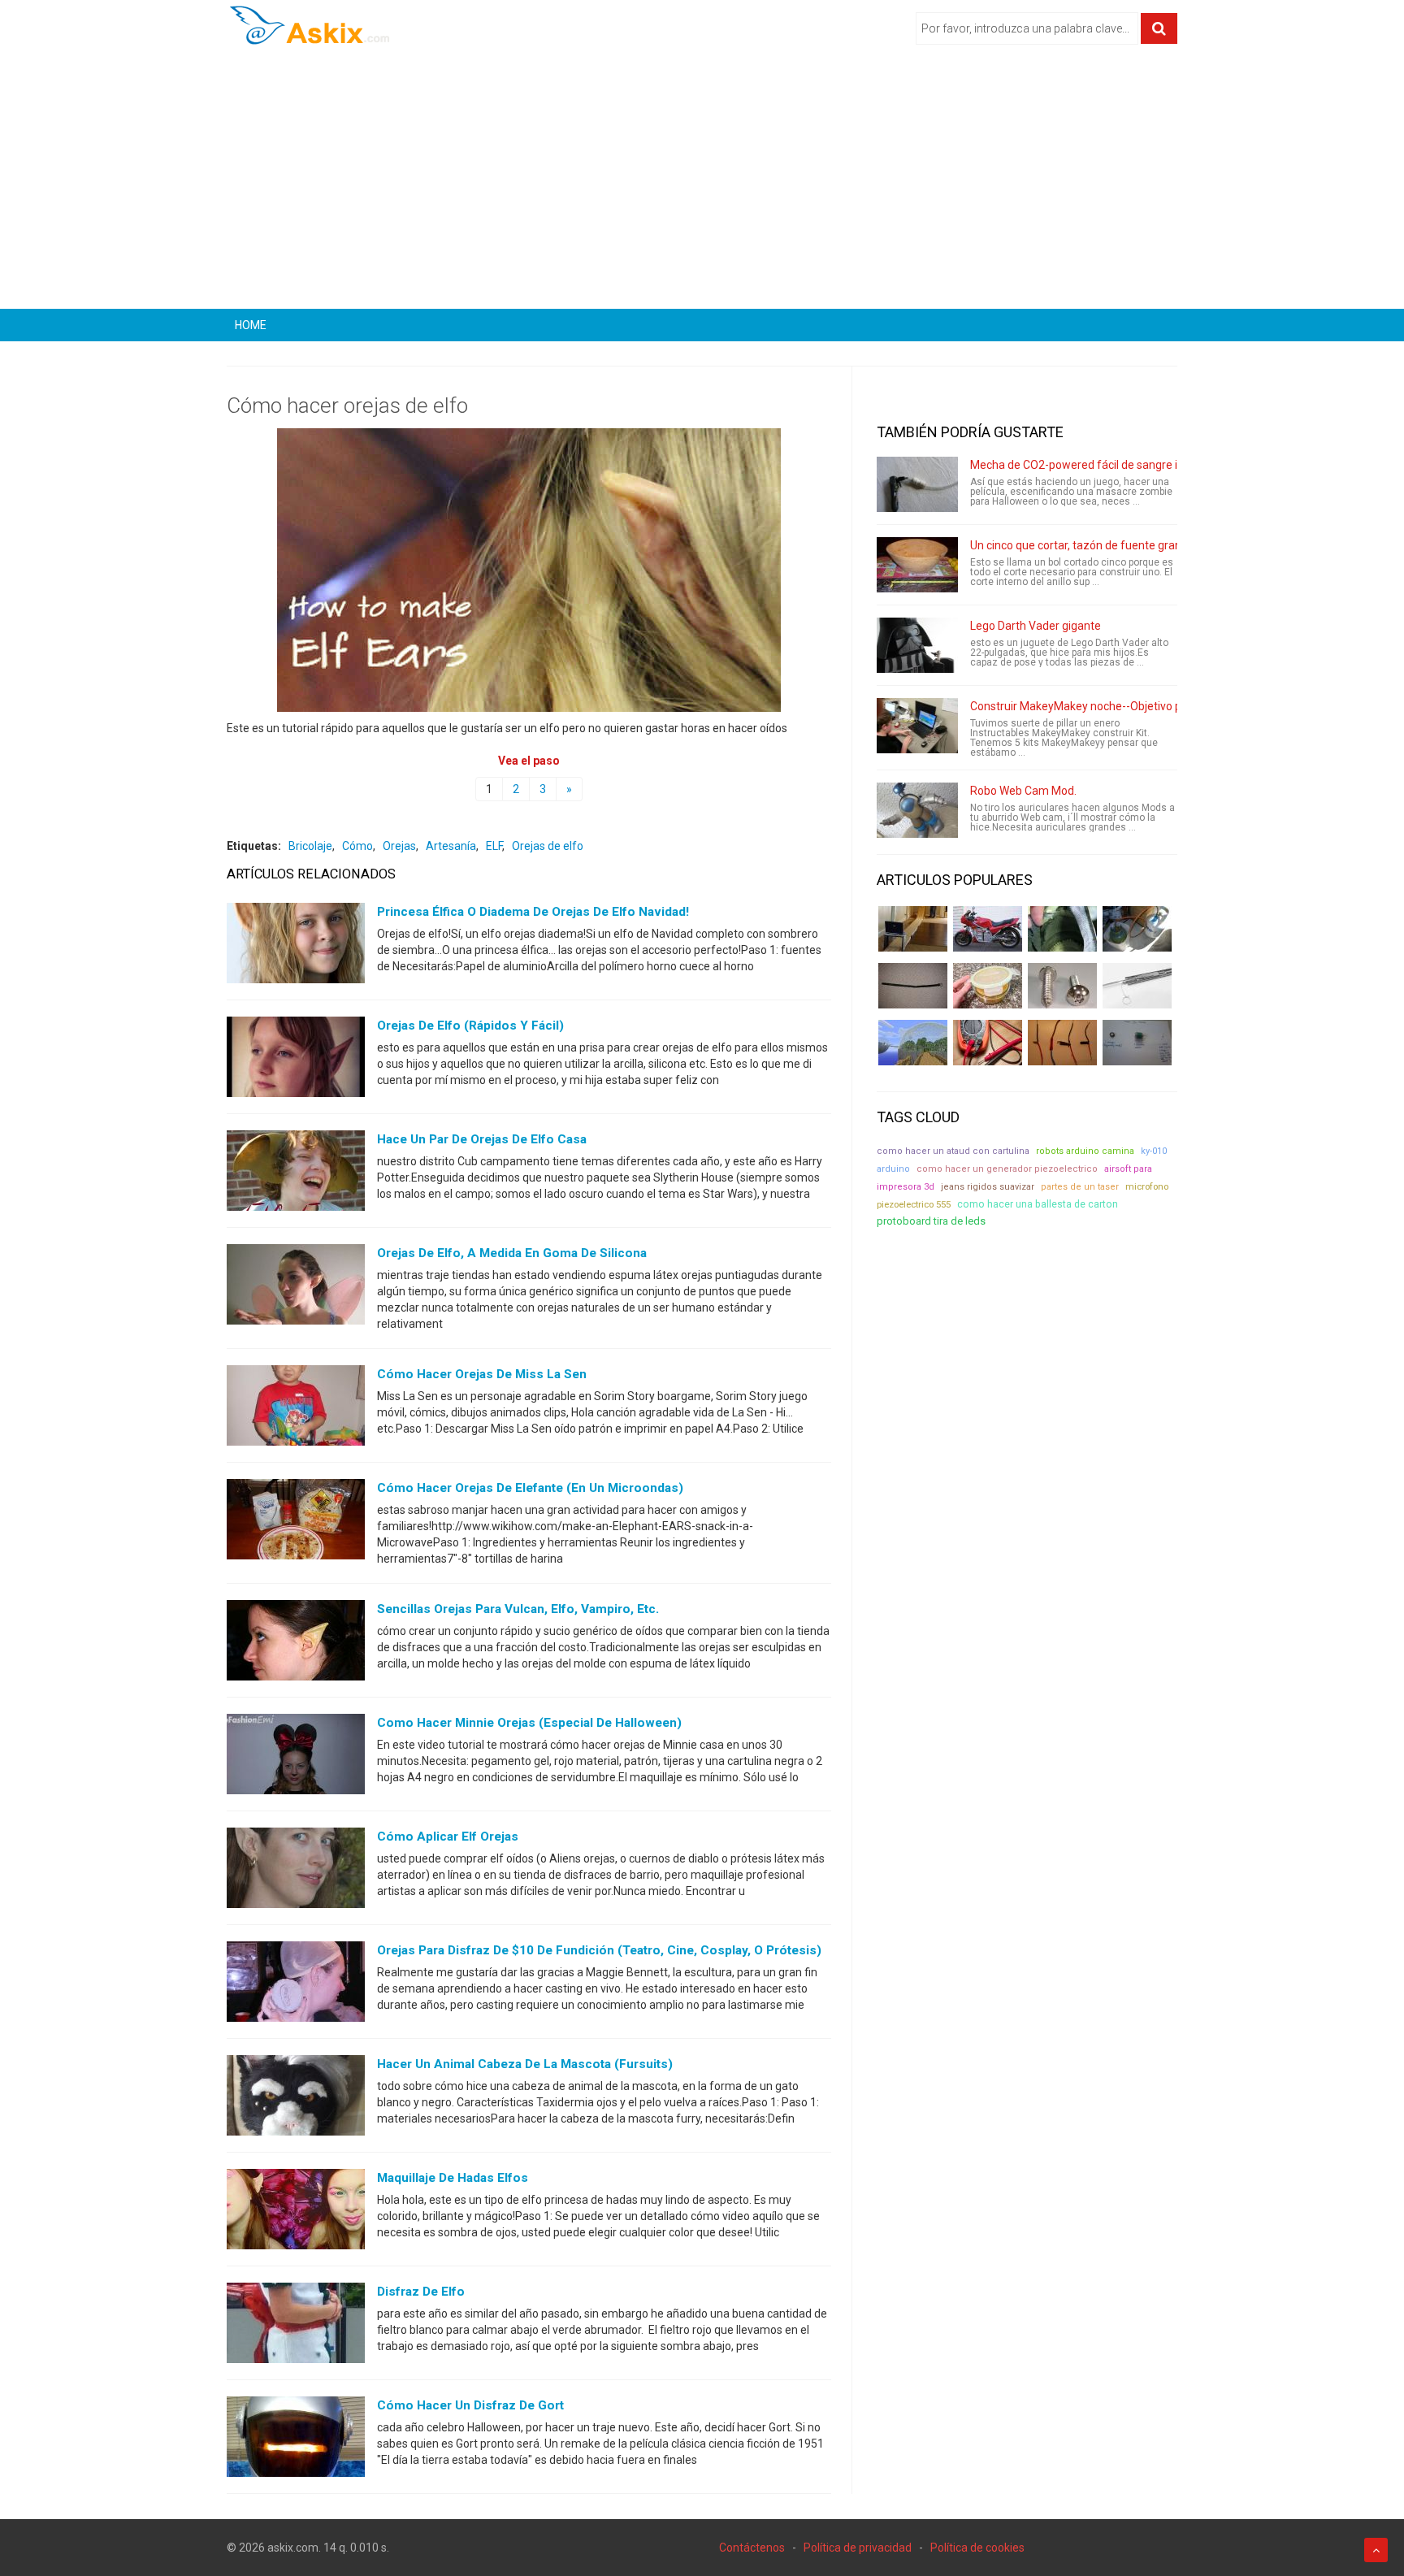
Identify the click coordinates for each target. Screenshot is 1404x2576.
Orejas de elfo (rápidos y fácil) (470, 1026)
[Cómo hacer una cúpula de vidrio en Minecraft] (913, 1043)
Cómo (357, 846)
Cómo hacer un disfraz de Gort (470, 2405)
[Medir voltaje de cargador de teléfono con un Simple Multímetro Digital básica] (988, 1043)
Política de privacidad (858, 2548)
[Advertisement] (702, 183)
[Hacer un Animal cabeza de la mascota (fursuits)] (296, 2099)
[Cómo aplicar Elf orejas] (296, 1871)
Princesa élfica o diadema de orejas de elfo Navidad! (533, 912)
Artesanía (451, 846)
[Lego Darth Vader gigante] (917, 645)
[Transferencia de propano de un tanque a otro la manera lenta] (1137, 929)
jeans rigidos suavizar (988, 1187)
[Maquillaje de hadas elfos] (296, 2213)
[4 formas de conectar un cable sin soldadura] (1062, 1043)
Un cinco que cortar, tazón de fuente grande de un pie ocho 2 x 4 (1133, 545)
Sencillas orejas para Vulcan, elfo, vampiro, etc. (518, 1609)
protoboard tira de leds (931, 1221)
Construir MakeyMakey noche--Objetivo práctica (1093, 706)
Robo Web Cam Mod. (1023, 791)
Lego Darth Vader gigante (1036, 626)
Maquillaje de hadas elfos (453, 2178)
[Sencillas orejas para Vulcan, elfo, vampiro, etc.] (296, 1644)
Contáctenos (752, 2548)
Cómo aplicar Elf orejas (448, 1837)
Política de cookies (977, 2548)
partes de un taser (1080, 1187)
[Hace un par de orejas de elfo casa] (296, 1174)
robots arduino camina (1085, 1151)
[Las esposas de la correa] (913, 986)
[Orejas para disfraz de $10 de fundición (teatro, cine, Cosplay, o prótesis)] (296, 1985)
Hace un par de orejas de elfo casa (482, 1139)
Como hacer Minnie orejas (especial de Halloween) (529, 1723)
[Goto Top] (1376, 2550)
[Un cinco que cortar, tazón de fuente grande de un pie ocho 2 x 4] (917, 565)
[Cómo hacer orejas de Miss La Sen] (296, 1409)
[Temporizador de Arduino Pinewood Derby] (913, 929)
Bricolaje (310, 846)
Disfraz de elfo (421, 2292)
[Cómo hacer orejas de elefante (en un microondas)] (296, 1523)
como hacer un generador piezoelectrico (1007, 1169)
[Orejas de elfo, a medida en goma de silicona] (296, 1288)
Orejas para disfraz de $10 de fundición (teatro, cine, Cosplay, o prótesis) (599, 1950)
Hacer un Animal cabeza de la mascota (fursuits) (525, 2064)
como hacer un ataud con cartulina (953, 1151)
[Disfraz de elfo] (296, 2327)
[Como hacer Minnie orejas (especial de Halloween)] (296, 1758)
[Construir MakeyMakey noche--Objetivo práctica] (917, 726)
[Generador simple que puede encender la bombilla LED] (1137, 1043)
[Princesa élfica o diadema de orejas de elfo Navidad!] (296, 947)
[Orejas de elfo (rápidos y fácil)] (296, 1060)
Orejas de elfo (548, 846)
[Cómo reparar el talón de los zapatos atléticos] (1062, 929)
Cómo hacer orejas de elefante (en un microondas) (530, 1488)
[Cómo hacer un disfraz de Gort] (296, 2440)
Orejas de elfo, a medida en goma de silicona (512, 1253)
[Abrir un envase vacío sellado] (988, 986)
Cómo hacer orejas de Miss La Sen (482, 1374)
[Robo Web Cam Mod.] (917, 810)
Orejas (399, 846)
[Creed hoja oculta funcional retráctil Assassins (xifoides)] (1137, 986)
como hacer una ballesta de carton (1038, 1204)
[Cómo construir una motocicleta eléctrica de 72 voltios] (988, 929)
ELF (494, 846)
